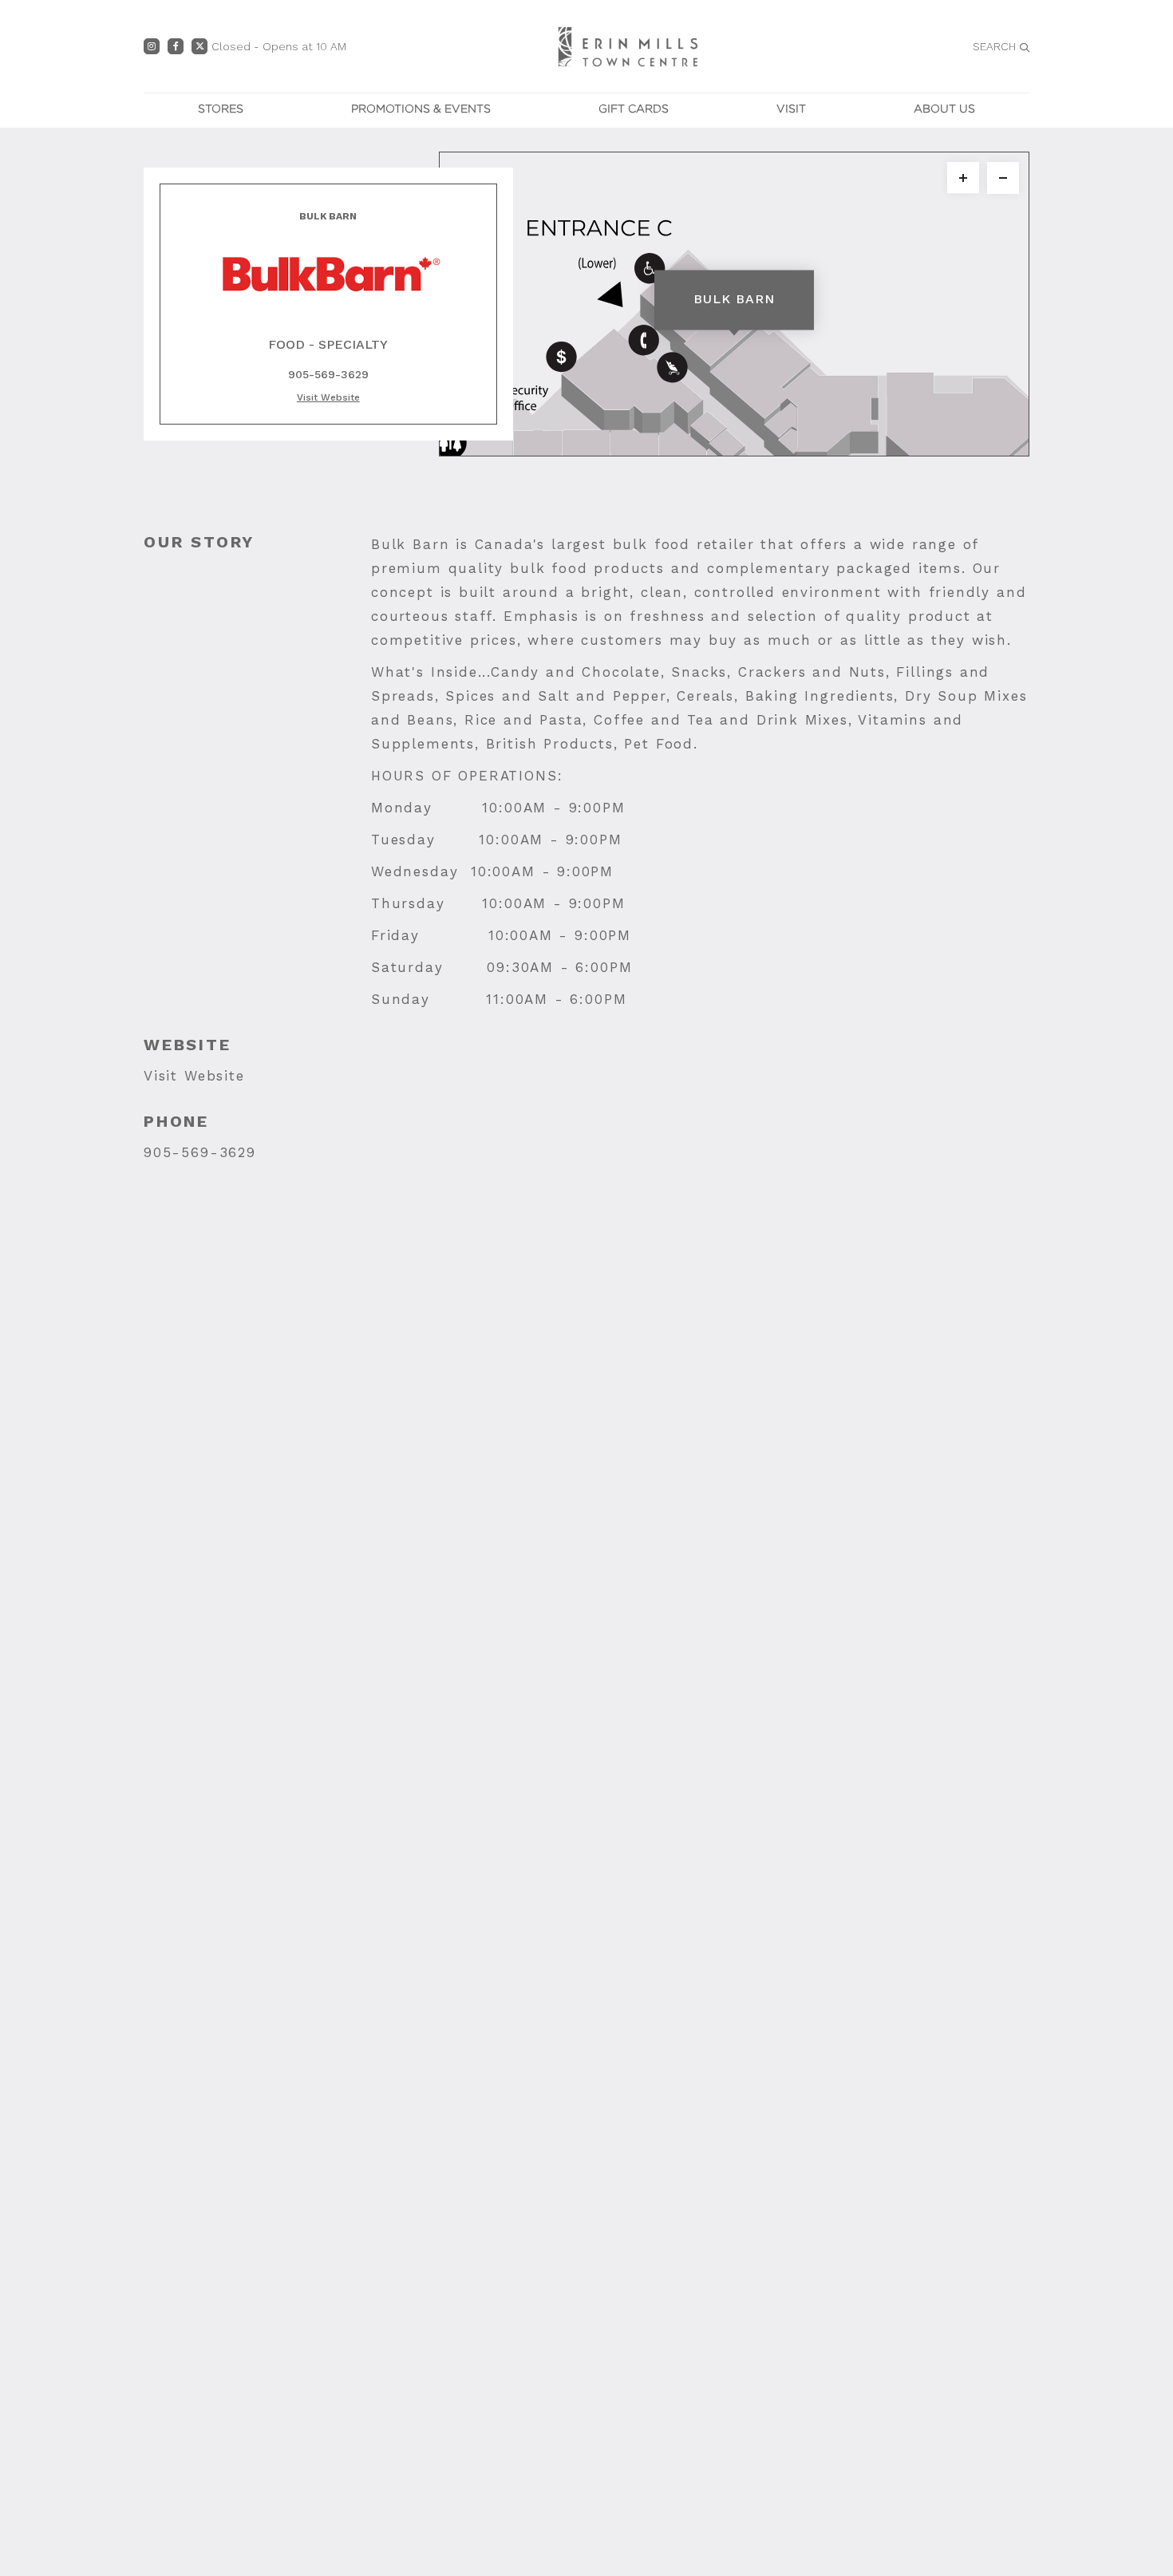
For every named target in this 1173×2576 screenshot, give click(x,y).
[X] (199, 46)
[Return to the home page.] (628, 45)
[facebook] (176, 46)
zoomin (963, 178)
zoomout (1003, 178)
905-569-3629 (200, 1152)
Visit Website (194, 1076)
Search (994, 46)
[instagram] (152, 46)
